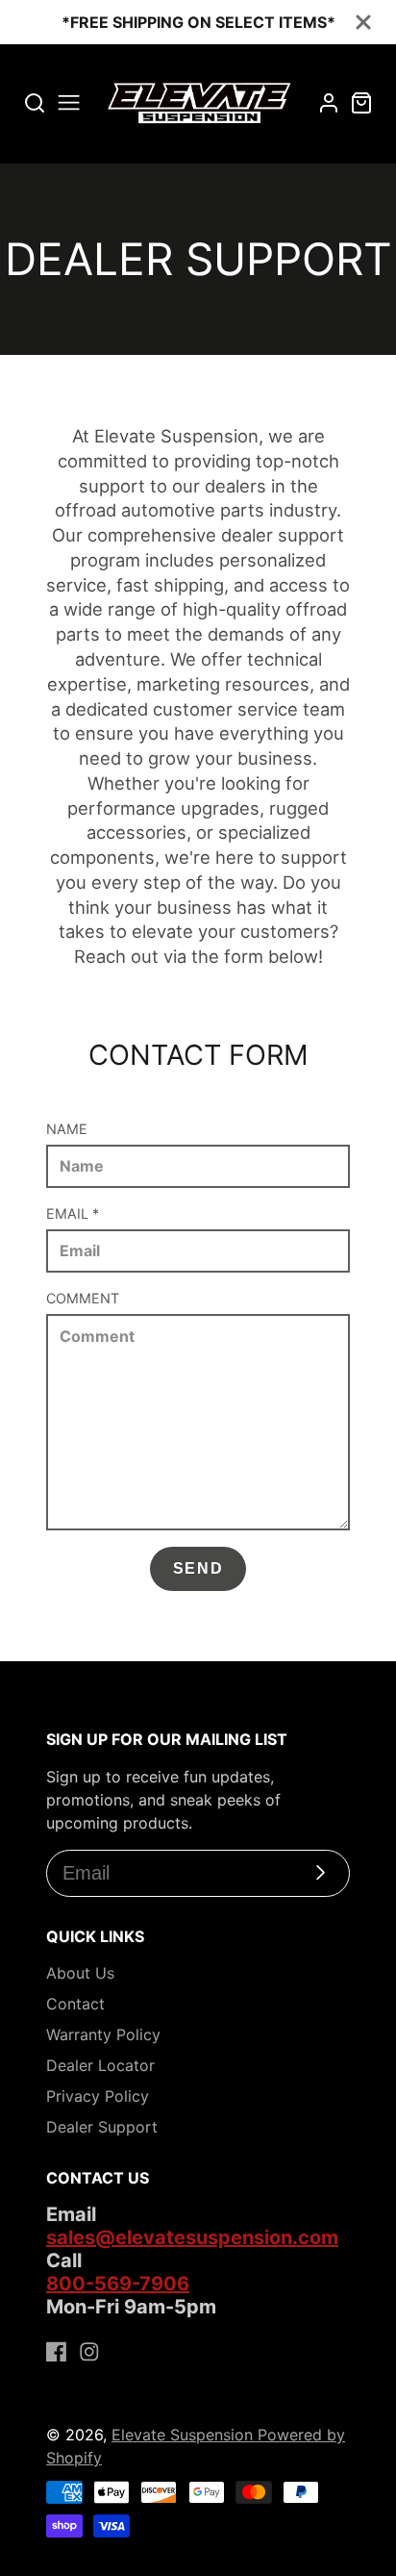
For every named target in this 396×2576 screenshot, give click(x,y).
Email (73, 1213)
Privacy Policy (98, 2096)
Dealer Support (102, 2127)
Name (67, 1129)
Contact (75, 2004)
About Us (80, 1973)
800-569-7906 (118, 2284)
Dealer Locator (100, 2065)
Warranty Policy (103, 2034)
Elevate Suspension (185, 2435)
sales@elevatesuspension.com (192, 2237)
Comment (83, 1298)
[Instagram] (89, 2352)
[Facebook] (57, 2352)
